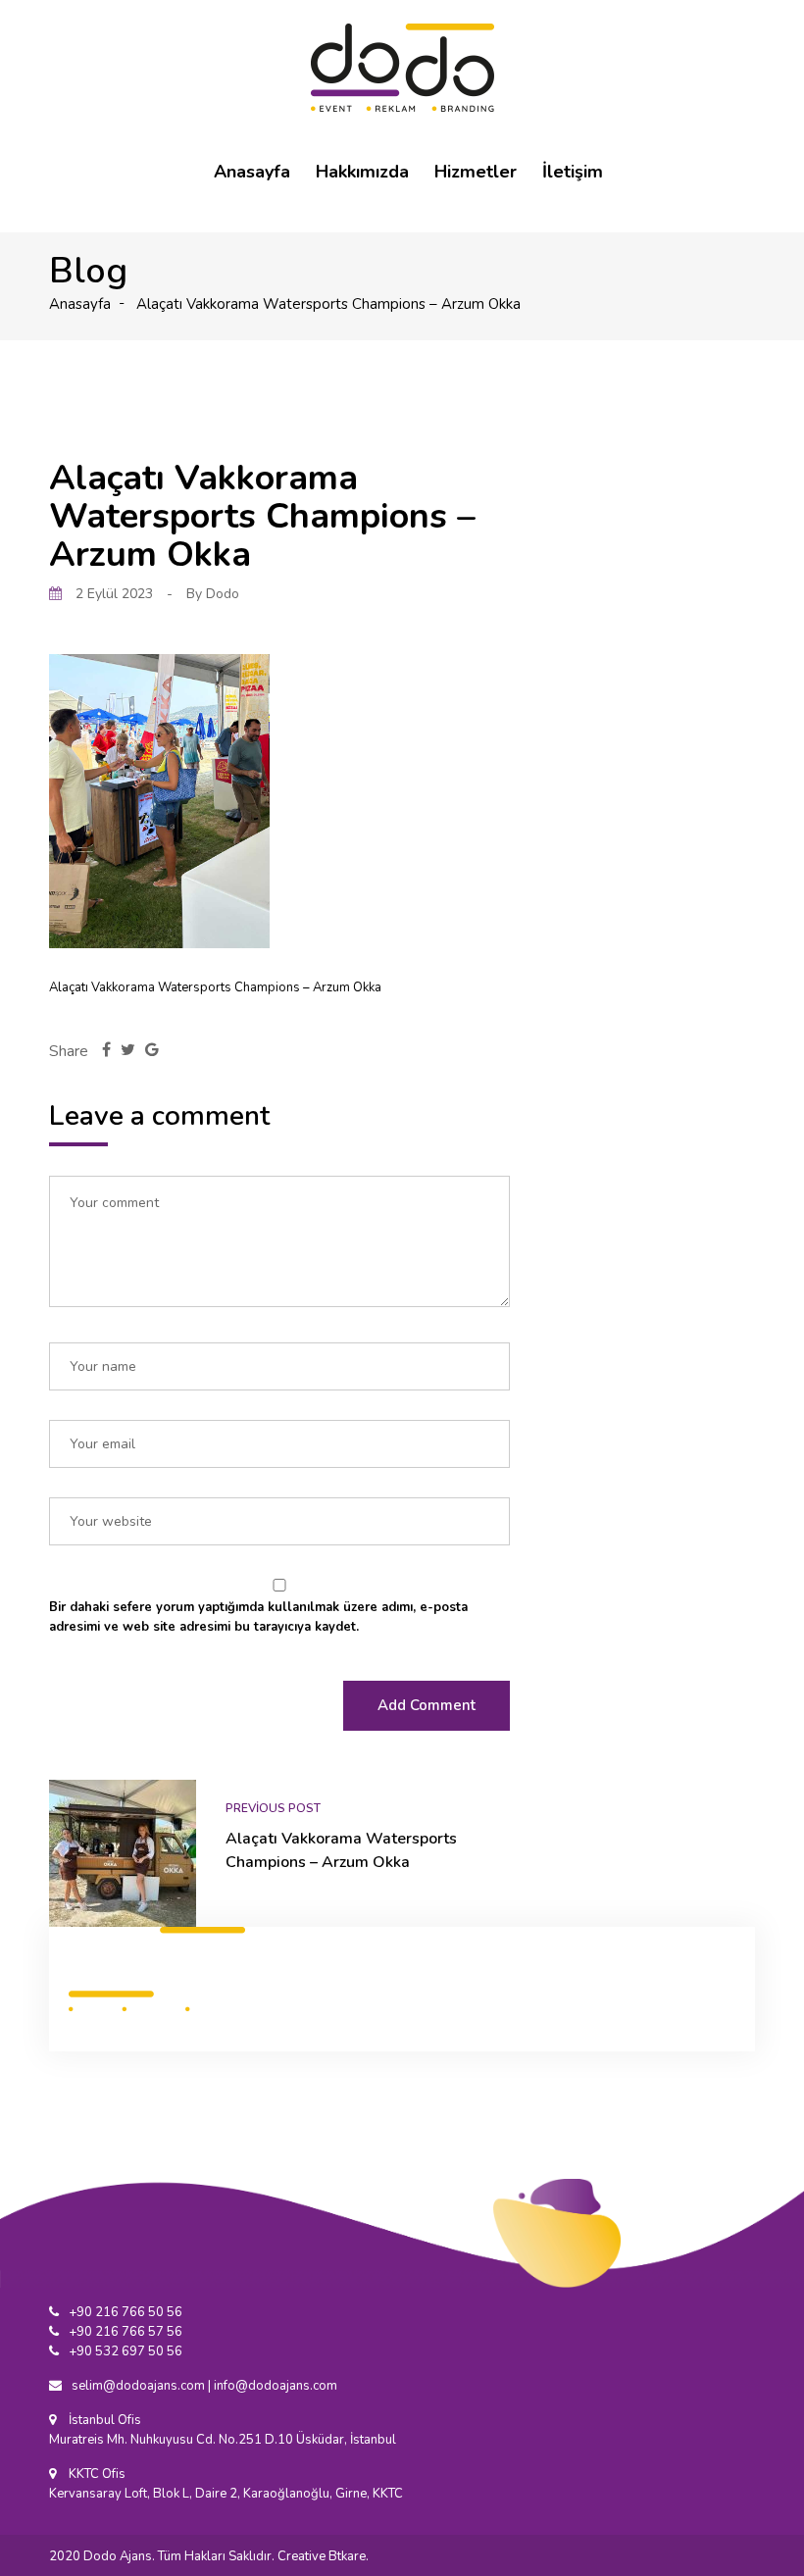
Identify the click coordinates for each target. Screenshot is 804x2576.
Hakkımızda (362, 172)
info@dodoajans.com (276, 2386)
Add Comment (427, 1705)
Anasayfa (252, 172)
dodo (223, 594)
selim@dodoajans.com (138, 2386)
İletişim (573, 172)
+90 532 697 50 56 (126, 2351)
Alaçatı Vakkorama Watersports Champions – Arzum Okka (341, 1850)
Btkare (347, 2556)
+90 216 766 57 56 (126, 2332)
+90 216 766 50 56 (126, 2312)
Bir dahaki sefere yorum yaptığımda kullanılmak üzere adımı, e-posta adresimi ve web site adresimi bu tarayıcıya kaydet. (258, 1617)
